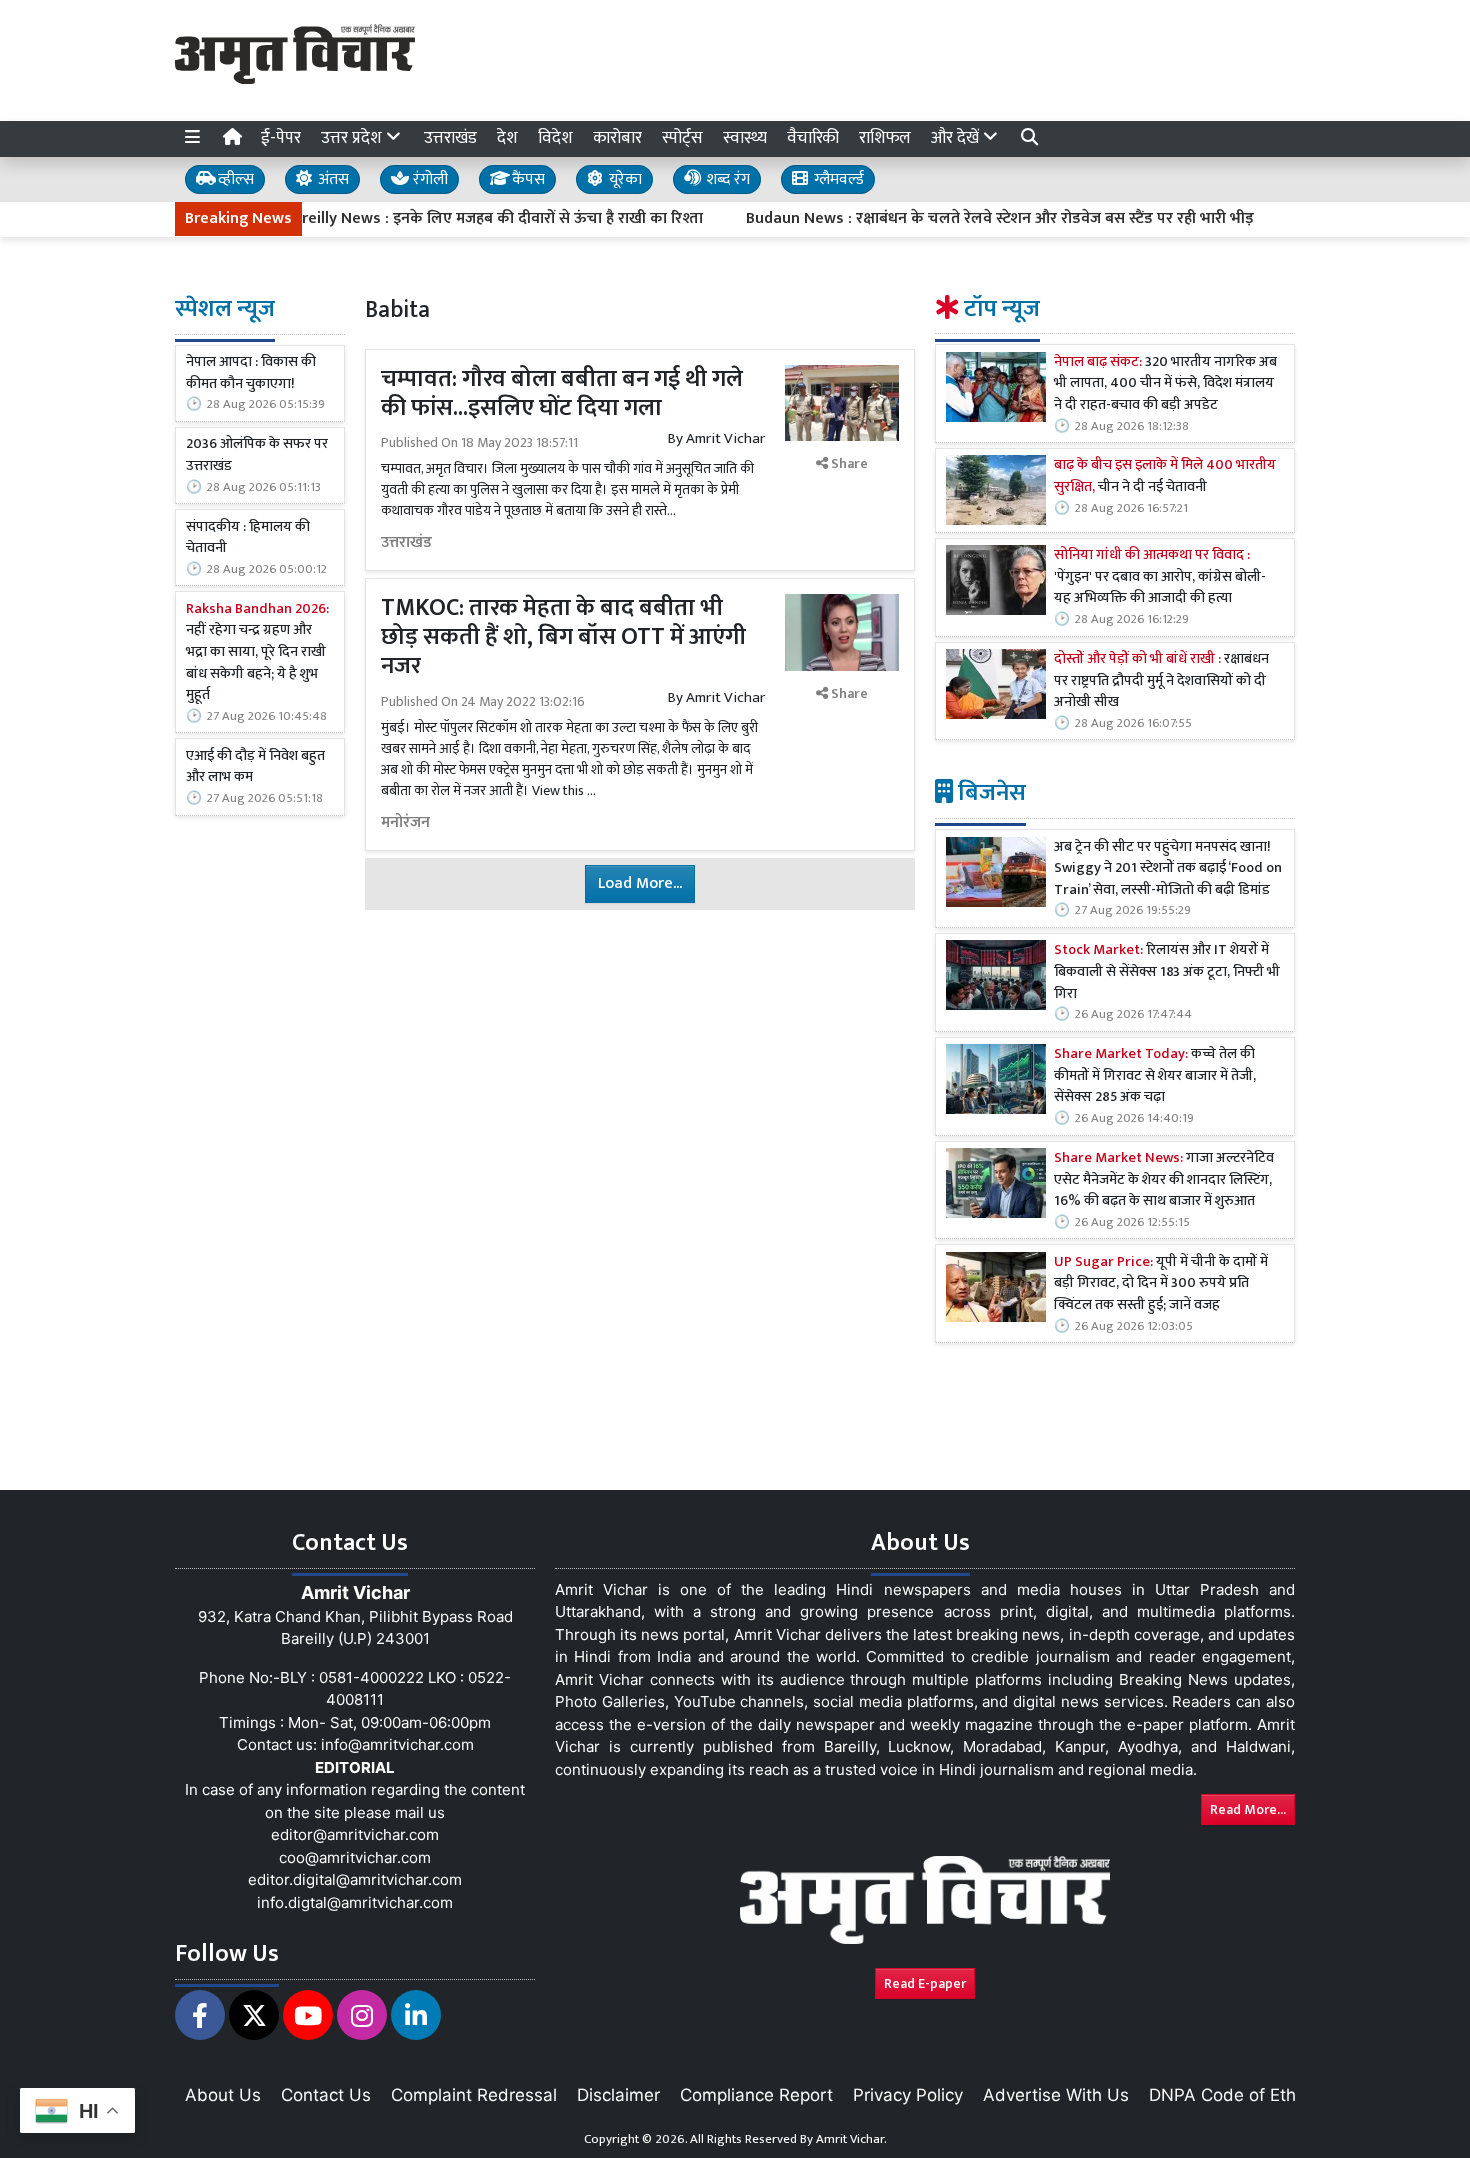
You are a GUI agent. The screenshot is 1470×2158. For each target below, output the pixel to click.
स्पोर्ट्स (682, 138)
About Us (223, 2095)
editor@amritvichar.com (355, 1834)
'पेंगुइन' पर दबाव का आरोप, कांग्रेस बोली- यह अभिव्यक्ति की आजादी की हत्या (1160, 578)
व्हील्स (234, 179)
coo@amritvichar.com (355, 1857)
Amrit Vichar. (851, 2139)
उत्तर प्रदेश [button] (353, 138)
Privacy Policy (908, 2095)
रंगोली (428, 179)
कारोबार (617, 138)
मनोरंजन (405, 823)
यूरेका (623, 179)
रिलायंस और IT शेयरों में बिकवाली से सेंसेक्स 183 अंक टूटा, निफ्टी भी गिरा (1167, 973)
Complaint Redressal (474, 2095)
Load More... (640, 883)
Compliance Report (756, 2095)
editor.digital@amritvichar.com (355, 1879)
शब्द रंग (726, 179)
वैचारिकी (813, 138)
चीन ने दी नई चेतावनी (1165, 477)
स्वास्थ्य (745, 138)
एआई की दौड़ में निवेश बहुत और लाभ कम (255, 767)
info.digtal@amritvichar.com (355, 1902)
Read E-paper (925, 1983)
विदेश (555, 138)
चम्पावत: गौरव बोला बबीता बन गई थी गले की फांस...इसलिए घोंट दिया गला (562, 393)
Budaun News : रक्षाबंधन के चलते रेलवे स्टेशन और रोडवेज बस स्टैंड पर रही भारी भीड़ (956, 219)
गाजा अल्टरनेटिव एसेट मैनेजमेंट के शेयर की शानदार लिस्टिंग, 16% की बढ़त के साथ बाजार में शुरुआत (1164, 1181)
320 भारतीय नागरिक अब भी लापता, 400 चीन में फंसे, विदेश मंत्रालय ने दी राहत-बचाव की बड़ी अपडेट (1165, 384)
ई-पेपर (281, 138)
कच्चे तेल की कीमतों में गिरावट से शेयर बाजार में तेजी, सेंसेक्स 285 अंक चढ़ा (1155, 1077)
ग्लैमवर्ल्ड (837, 179)
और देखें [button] (957, 138)
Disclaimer (618, 2095)
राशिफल (885, 138)
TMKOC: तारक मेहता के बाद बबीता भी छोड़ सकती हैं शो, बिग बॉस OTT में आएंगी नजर (563, 637)
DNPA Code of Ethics (1233, 2095)
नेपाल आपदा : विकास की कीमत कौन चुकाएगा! (251, 373)
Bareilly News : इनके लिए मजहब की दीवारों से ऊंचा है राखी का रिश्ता (449, 219)
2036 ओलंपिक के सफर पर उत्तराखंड (257, 455)
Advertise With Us (1056, 2095)
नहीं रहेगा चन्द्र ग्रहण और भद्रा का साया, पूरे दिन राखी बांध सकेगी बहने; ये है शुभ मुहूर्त (257, 653)
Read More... (1248, 1809)
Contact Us (326, 2095)
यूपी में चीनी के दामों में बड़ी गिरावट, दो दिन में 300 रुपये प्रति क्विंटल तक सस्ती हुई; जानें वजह (1161, 1284)
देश (507, 138)
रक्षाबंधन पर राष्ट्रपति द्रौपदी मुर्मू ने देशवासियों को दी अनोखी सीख (1161, 682)
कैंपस (526, 179)
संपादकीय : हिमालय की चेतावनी (248, 538)
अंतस (331, 179)
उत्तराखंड (450, 138)
